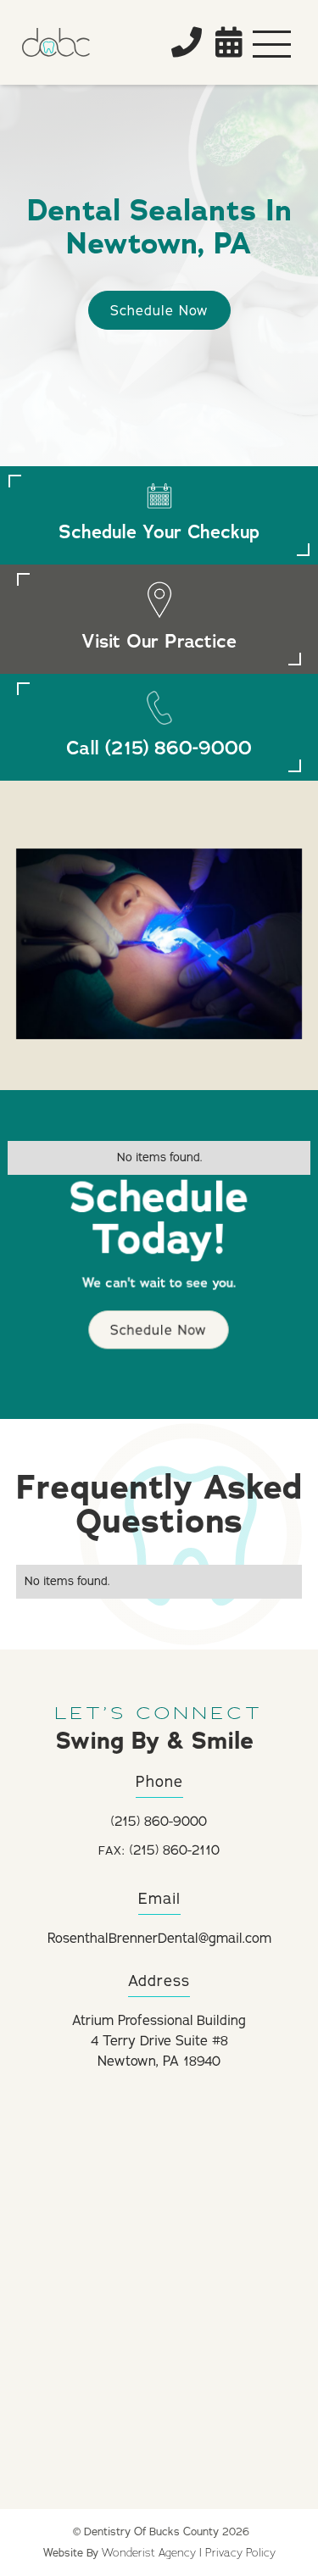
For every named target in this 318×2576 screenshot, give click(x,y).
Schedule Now (159, 311)
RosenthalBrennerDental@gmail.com (159, 1939)
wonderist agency (149, 2552)
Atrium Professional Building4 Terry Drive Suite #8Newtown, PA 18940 (159, 2041)
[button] (272, 42)
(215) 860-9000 (159, 1822)
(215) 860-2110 (159, 1850)
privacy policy (240, 2552)
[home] (81, 42)
